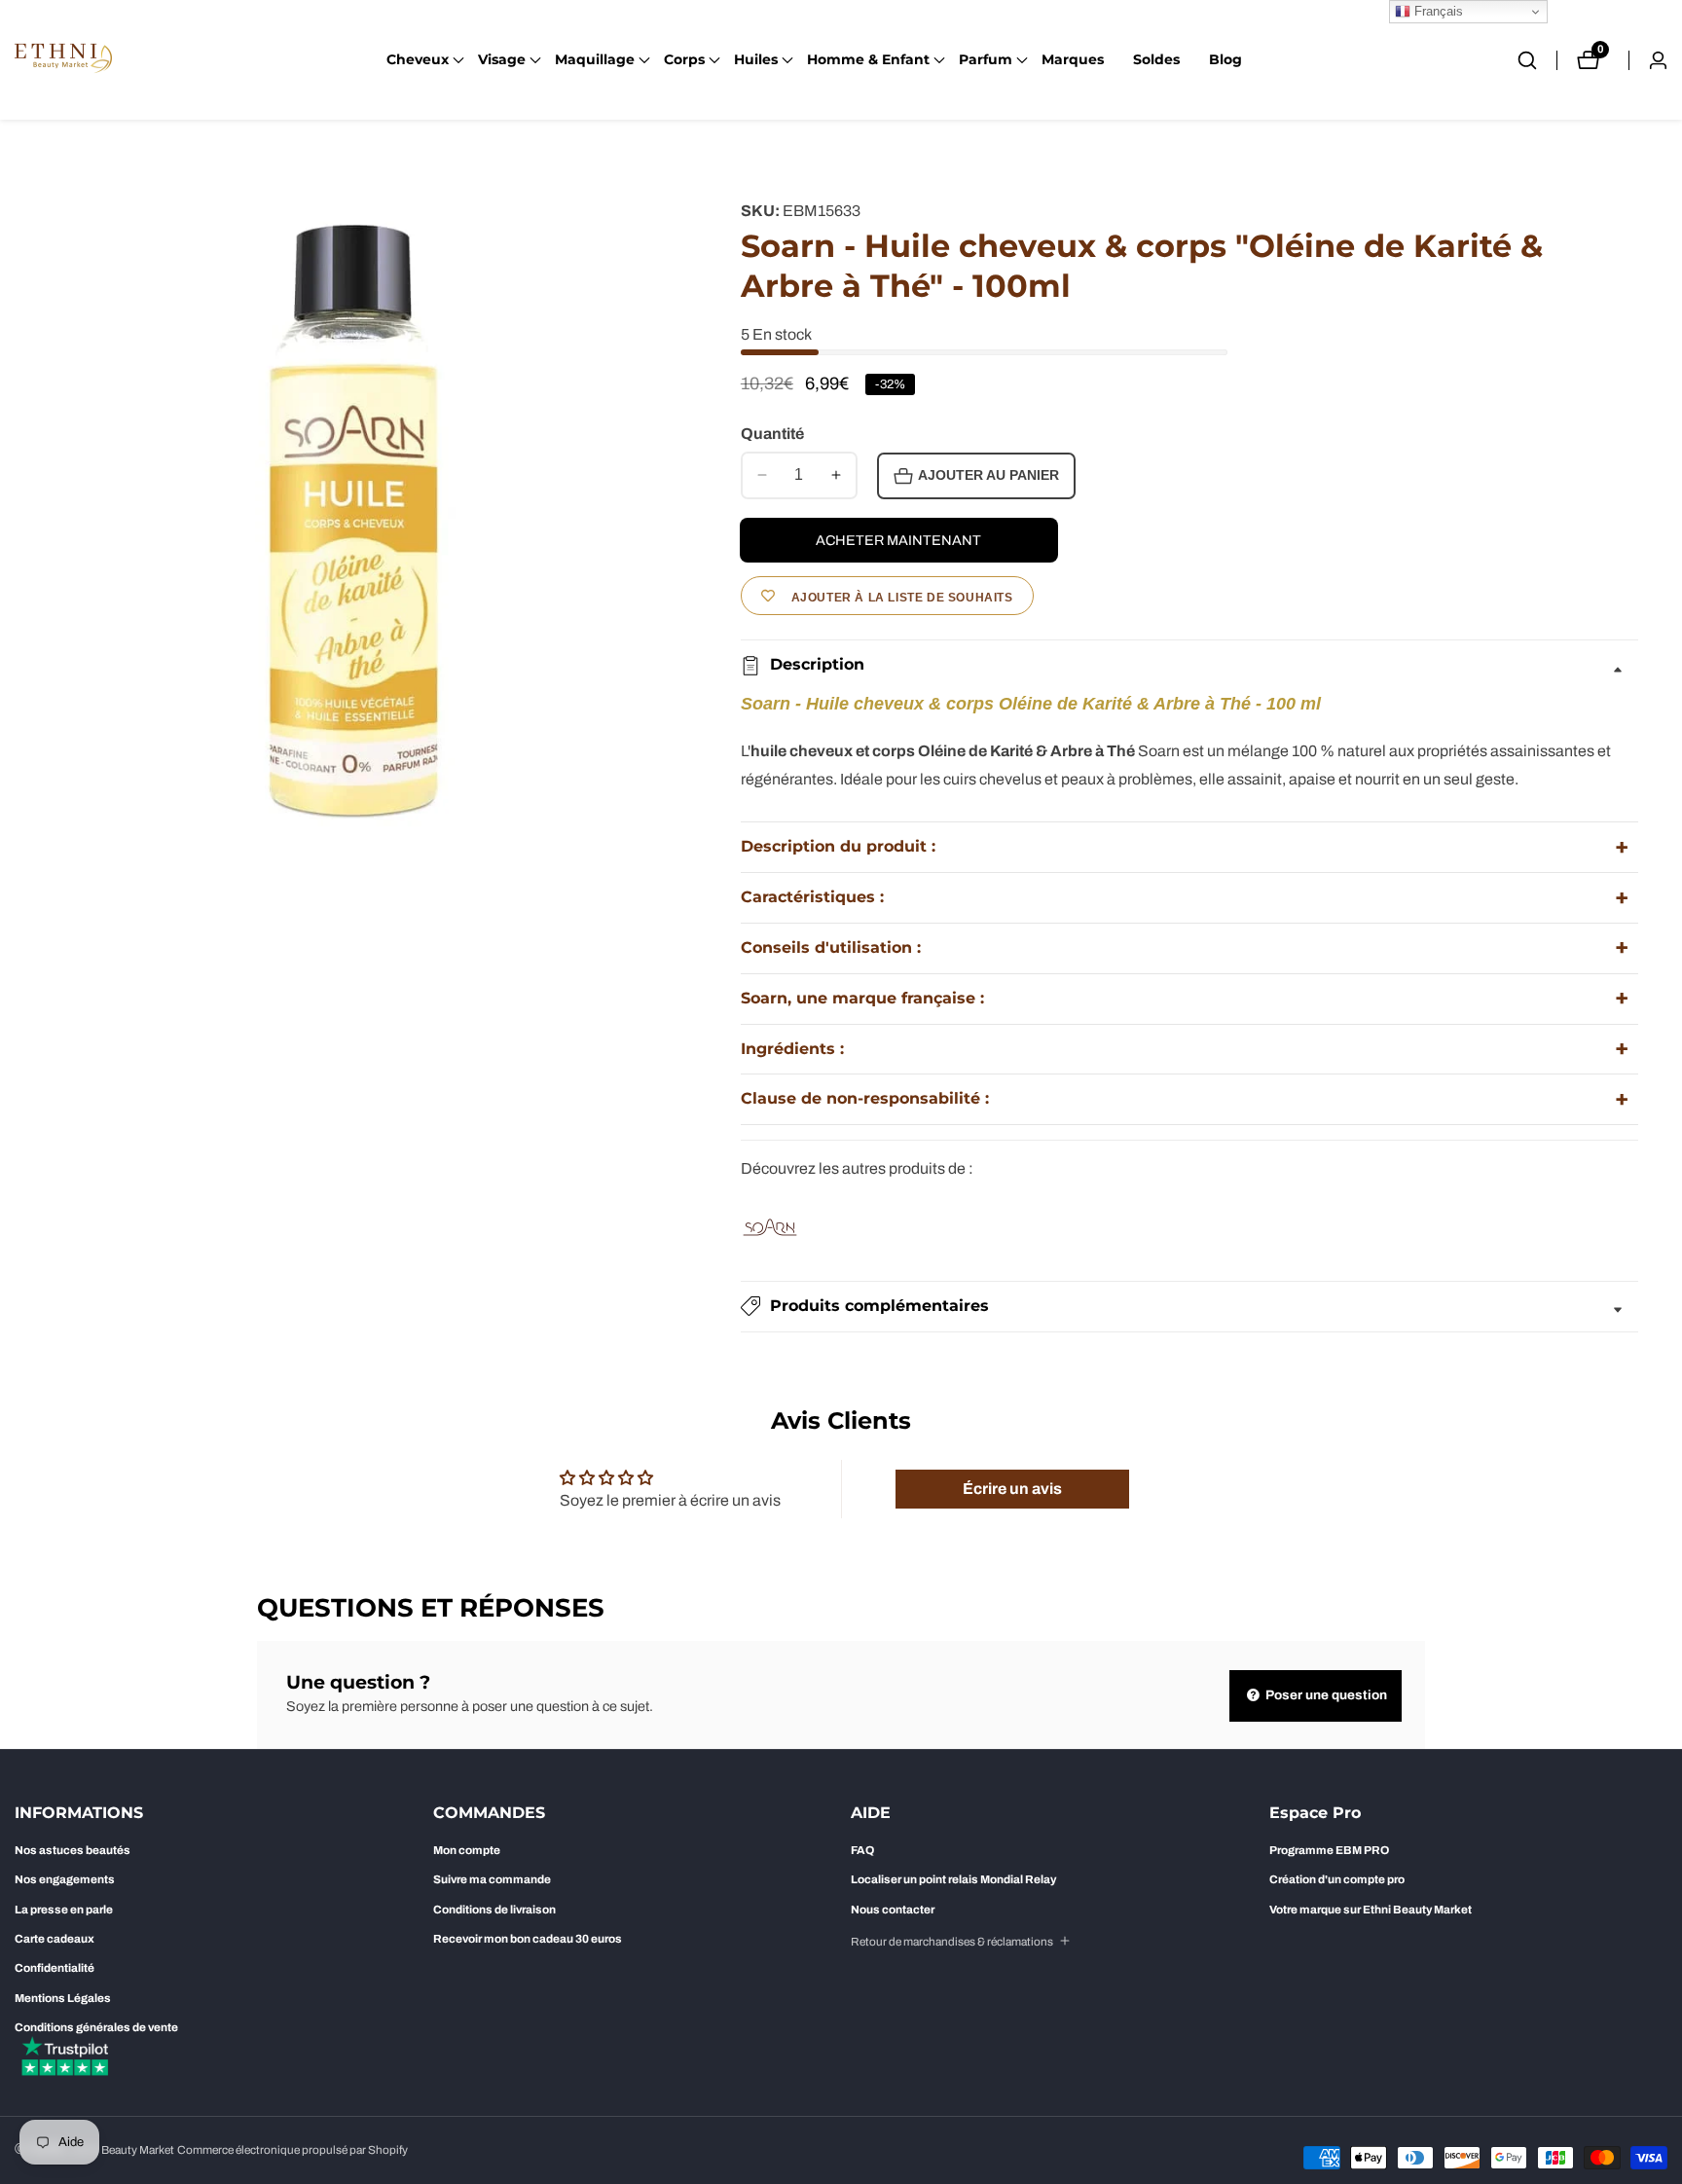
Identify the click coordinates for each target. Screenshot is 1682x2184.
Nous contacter (893, 1910)
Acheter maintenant (898, 540)
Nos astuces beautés (73, 1850)
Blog (1225, 59)
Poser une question (1325, 1695)
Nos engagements (65, 1879)
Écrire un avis (1012, 1489)
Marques (1073, 59)
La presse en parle (64, 1910)
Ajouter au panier (988, 475)
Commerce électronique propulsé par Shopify (293, 2150)
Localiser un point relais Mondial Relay (953, 1879)
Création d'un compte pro (1337, 1879)
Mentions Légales (63, 1998)
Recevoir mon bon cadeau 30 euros (528, 1939)
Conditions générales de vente (96, 2027)
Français (1437, 11)
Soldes (1156, 59)
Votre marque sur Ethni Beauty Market (1371, 1910)
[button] (418, 60)
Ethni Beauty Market (123, 2150)
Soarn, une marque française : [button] (862, 998)
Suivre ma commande (492, 1879)
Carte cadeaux (55, 1939)
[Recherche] (1537, 60)
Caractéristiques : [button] (812, 897)
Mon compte (467, 1850)
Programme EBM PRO (1329, 1850)
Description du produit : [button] (838, 846)
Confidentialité (55, 1968)
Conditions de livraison (494, 1910)
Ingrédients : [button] (792, 1049)
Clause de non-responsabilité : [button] (865, 1098)
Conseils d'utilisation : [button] (831, 947)
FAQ (862, 1850)
